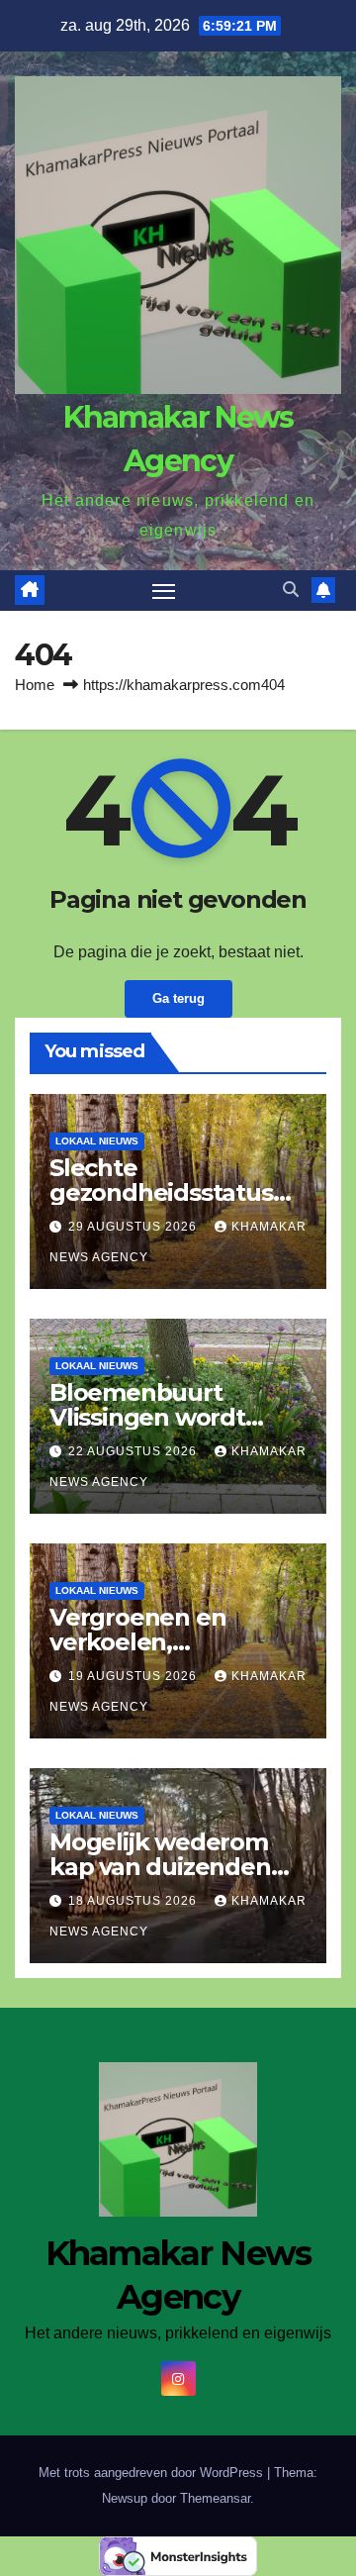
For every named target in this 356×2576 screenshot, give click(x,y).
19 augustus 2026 (134, 1676)
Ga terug (178, 998)
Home (35, 685)
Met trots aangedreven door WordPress (153, 2473)
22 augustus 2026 (134, 1451)
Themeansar (215, 2498)
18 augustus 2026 (134, 1901)
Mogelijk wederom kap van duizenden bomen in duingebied (175, 1867)
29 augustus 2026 (134, 1227)
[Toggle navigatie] (164, 591)
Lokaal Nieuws (97, 1141)
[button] (291, 590)
